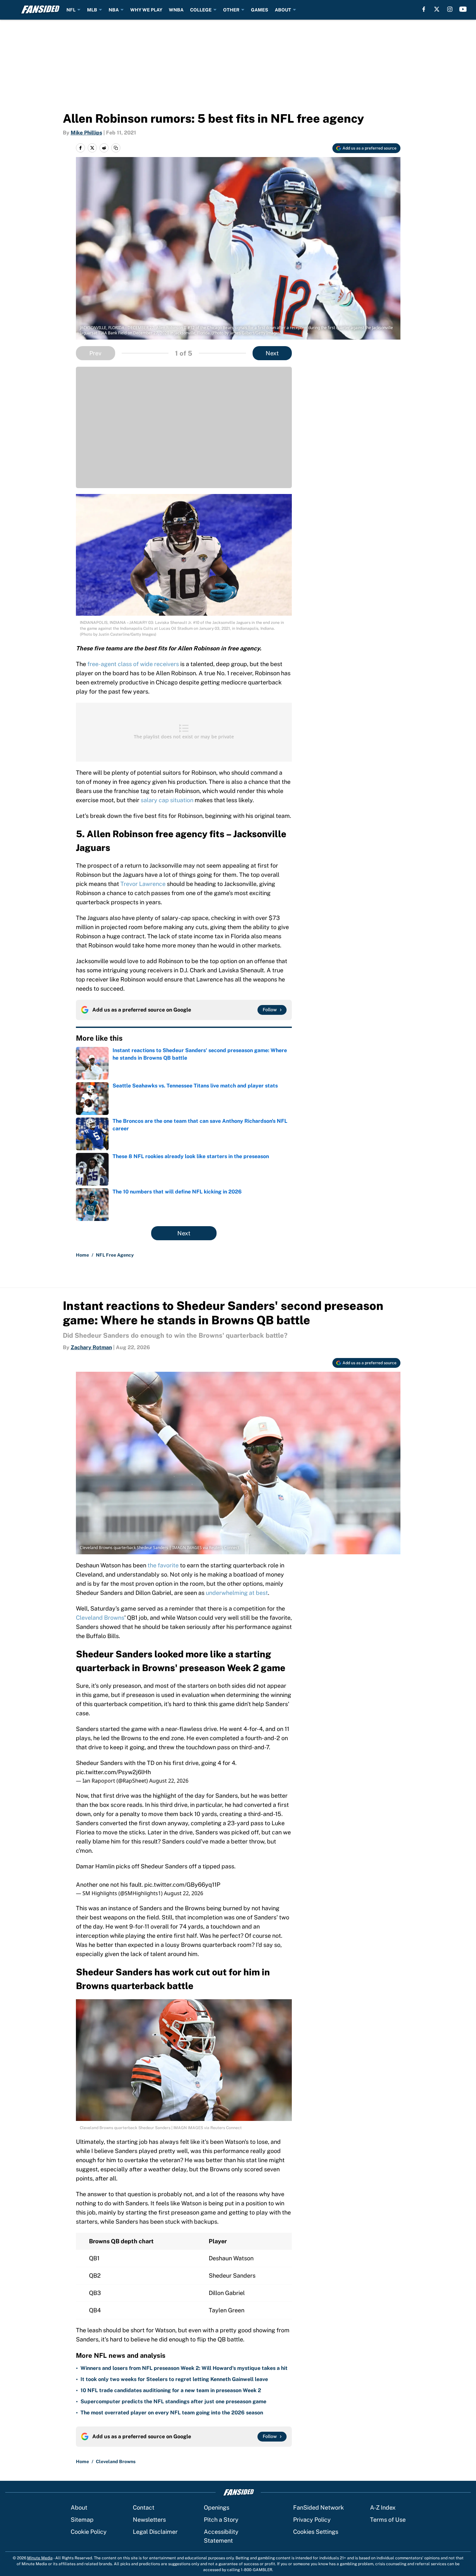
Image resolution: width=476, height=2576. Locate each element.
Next (272, 353)
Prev (95, 353)
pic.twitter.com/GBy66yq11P (182, 1885)
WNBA (176, 10)
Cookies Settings (316, 2532)
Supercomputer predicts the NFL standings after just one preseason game (173, 2401)
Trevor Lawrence (143, 884)
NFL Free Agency (115, 1255)
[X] (437, 9)
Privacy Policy (312, 2520)
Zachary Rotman (91, 1347)
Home (82, 1255)
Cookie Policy (89, 2532)
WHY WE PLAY (146, 10)
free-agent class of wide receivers (133, 664)
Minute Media (40, 2558)
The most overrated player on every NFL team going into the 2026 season (172, 2413)
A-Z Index (383, 2507)
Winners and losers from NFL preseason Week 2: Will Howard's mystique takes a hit (184, 2368)
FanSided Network (318, 2507)
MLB (92, 10)
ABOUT (283, 10)
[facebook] (424, 9)
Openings (217, 2507)
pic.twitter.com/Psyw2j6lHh (113, 1772)
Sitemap (82, 2520)
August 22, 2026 (169, 1781)
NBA (114, 10)
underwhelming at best (237, 1593)
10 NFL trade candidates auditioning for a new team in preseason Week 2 (171, 2390)
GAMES (260, 10)
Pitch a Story (221, 2520)
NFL (71, 10)
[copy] (116, 148)
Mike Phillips (86, 133)
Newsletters (149, 2520)
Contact (144, 2507)
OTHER (231, 10)
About (79, 2507)
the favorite (163, 1565)
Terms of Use (388, 2520)
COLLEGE (201, 10)
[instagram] (450, 9)
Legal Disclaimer (155, 2532)
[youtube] (463, 9)
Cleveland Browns (100, 1618)
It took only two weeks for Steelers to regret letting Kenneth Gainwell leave (174, 2379)
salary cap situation (167, 800)
